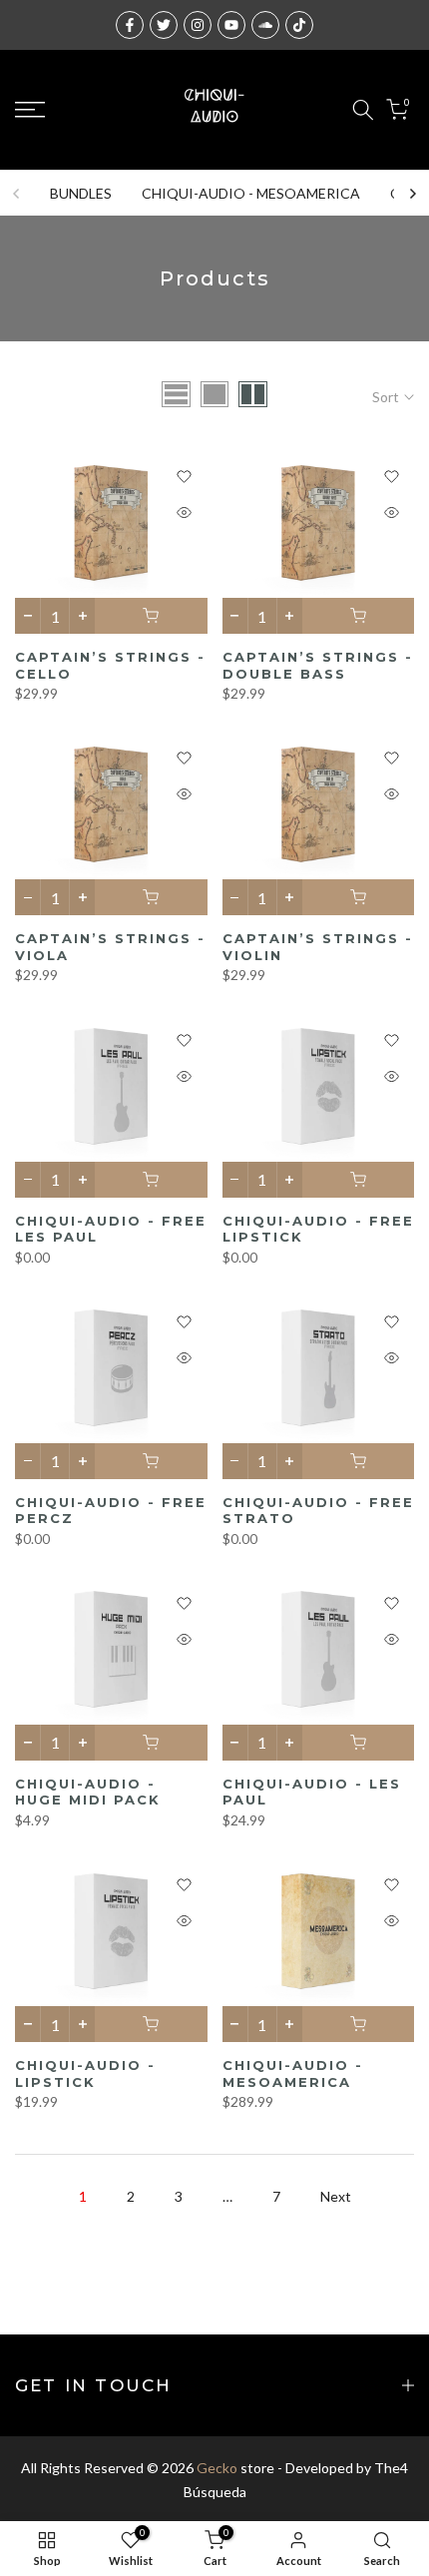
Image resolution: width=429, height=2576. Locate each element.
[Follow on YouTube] (231, 25)
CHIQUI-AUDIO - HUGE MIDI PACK (88, 1792)
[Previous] (17, 194)
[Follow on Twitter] (164, 25)
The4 (391, 2468)
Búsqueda (215, 2492)
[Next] (412, 194)
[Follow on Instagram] (198, 25)
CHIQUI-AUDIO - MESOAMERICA (251, 193)
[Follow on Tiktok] (299, 25)
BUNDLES (81, 193)
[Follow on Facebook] (130, 25)
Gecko (217, 2468)
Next (336, 2196)
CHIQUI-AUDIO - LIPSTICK (85, 2073)
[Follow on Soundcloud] (265, 25)
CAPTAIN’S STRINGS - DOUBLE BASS (318, 665)
